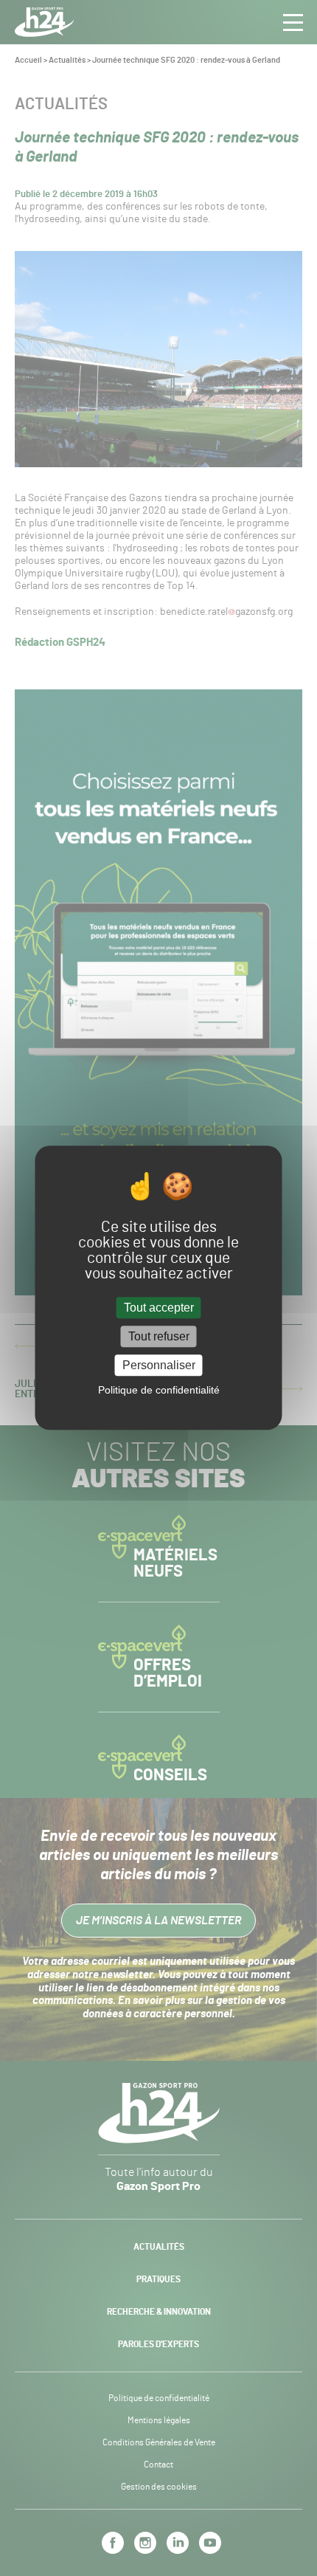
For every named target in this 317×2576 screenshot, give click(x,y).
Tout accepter (159, 1308)
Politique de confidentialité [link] (159, 1391)
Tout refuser (159, 1336)
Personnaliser (159, 1365)
